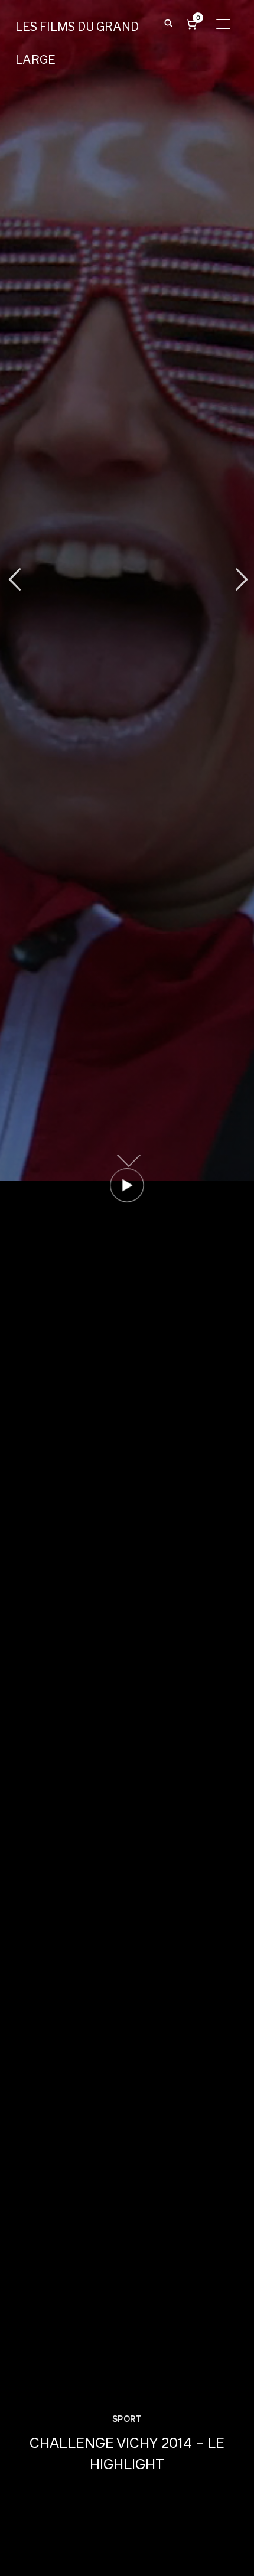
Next (240, 580)
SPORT (127, 2419)
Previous (14, 580)
